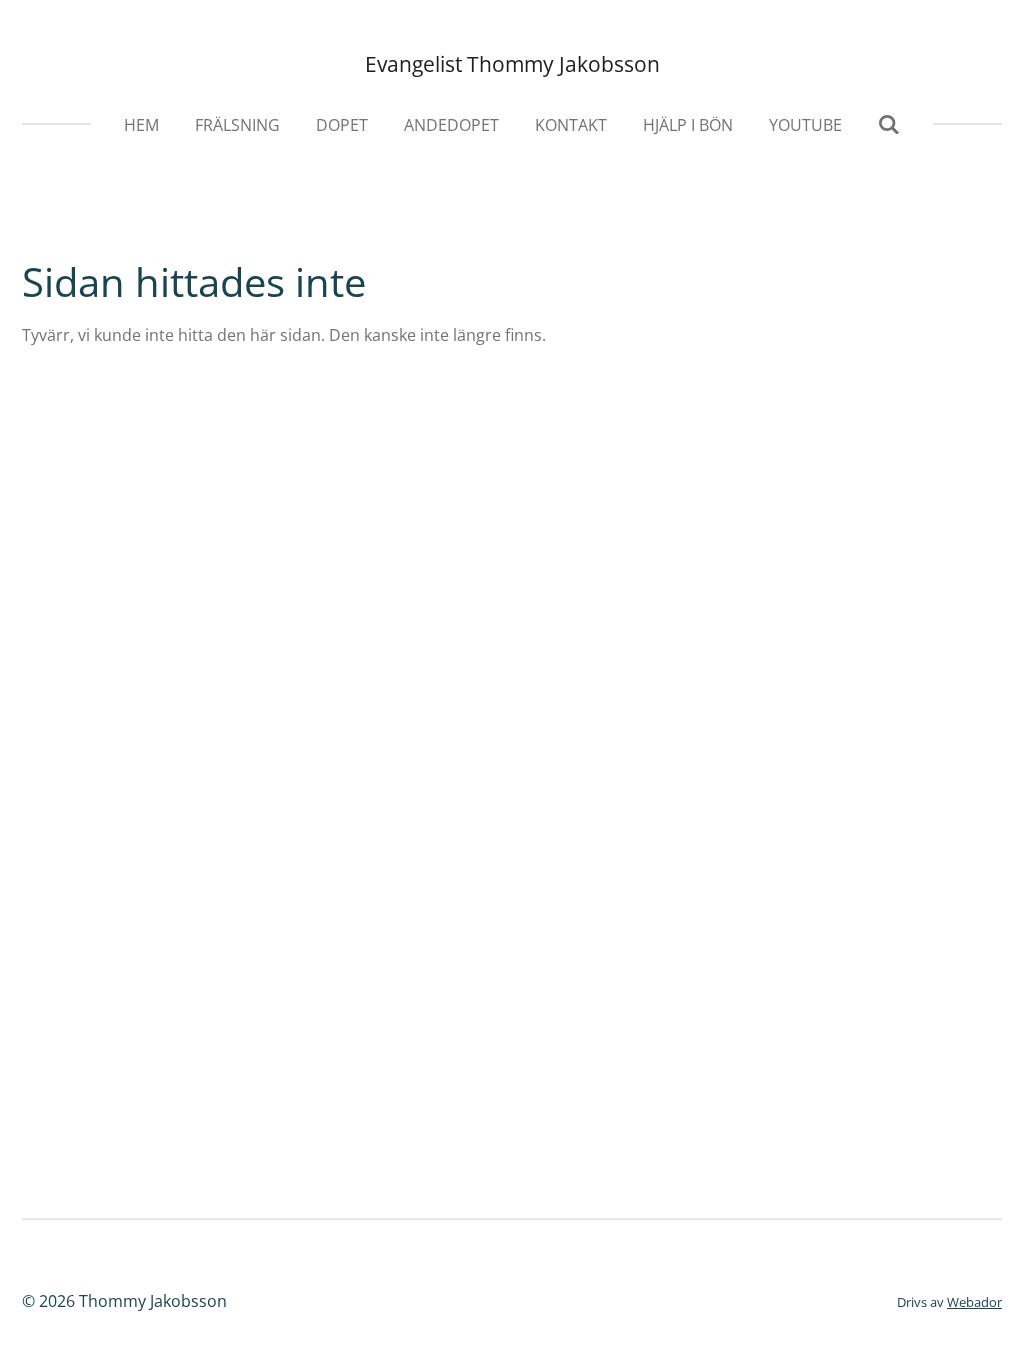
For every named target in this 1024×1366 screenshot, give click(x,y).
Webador (974, 1302)
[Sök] (889, 124)
